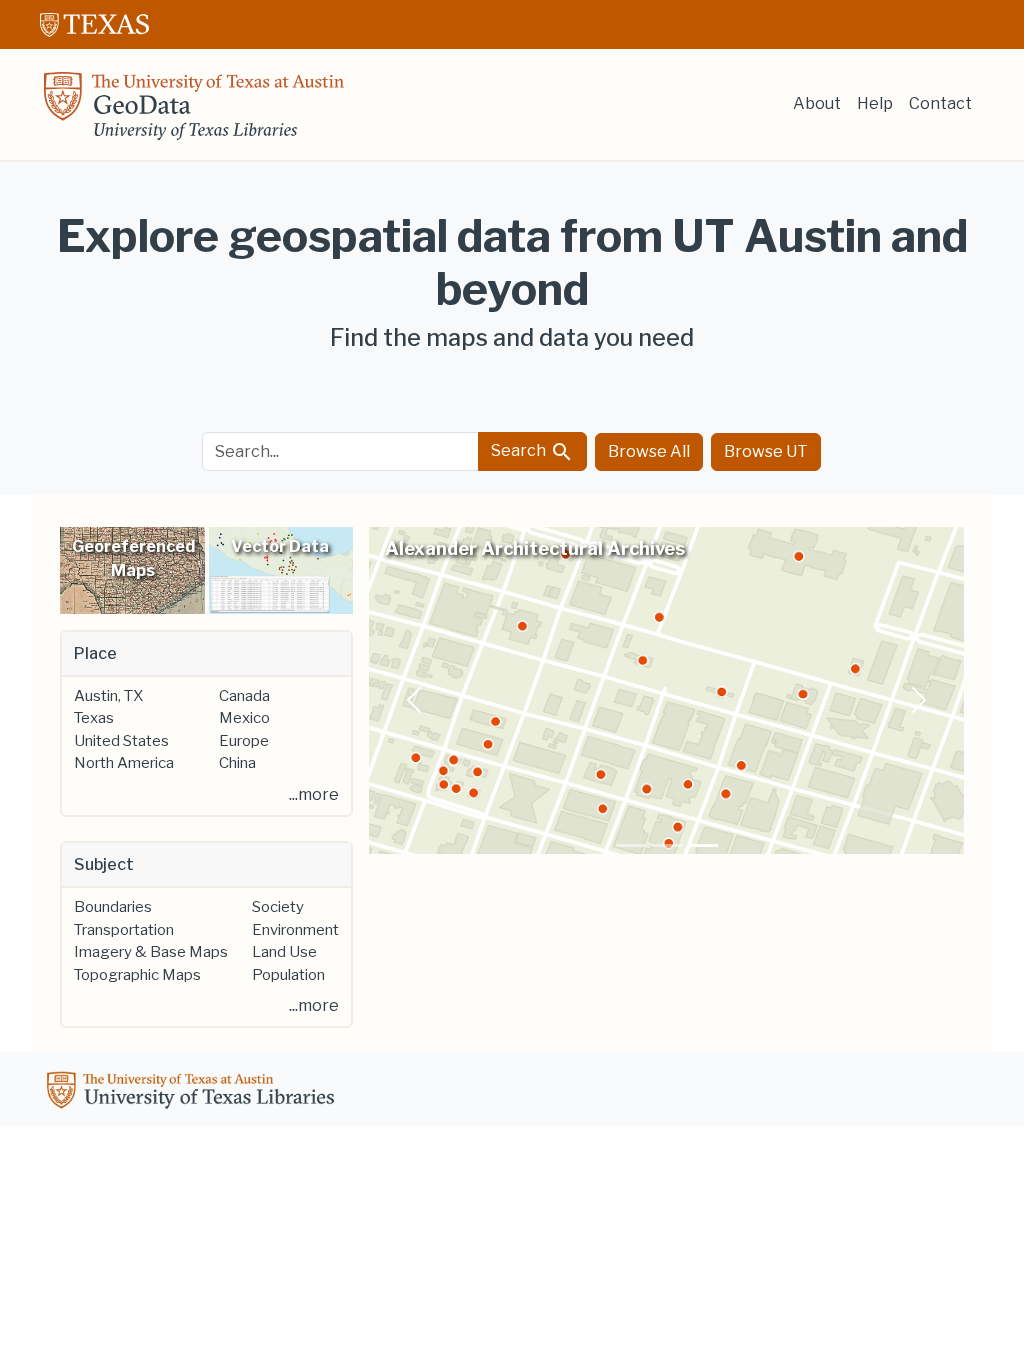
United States (121, 741)
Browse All (649, 451)
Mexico (244, 718)
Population (288, 975)
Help (875, 103)
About (817, 103)
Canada (244, 696)
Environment (295, 930)
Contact (940, 103)
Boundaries (113, 907)
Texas (94, 718)
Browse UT (766, 451)
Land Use (284, 952)
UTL (194, 1093)
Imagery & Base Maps (151, 952)
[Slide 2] (667, 845)
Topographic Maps (137, 975)
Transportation (124, 930)
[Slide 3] (703, 845)
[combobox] (341, 451)
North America (124, 763)
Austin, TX (108, 696)
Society (278, 907)
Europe (244, 741)
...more (314, 794)
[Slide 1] (631, 845)
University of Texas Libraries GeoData (194, 112)
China (237, 763)
